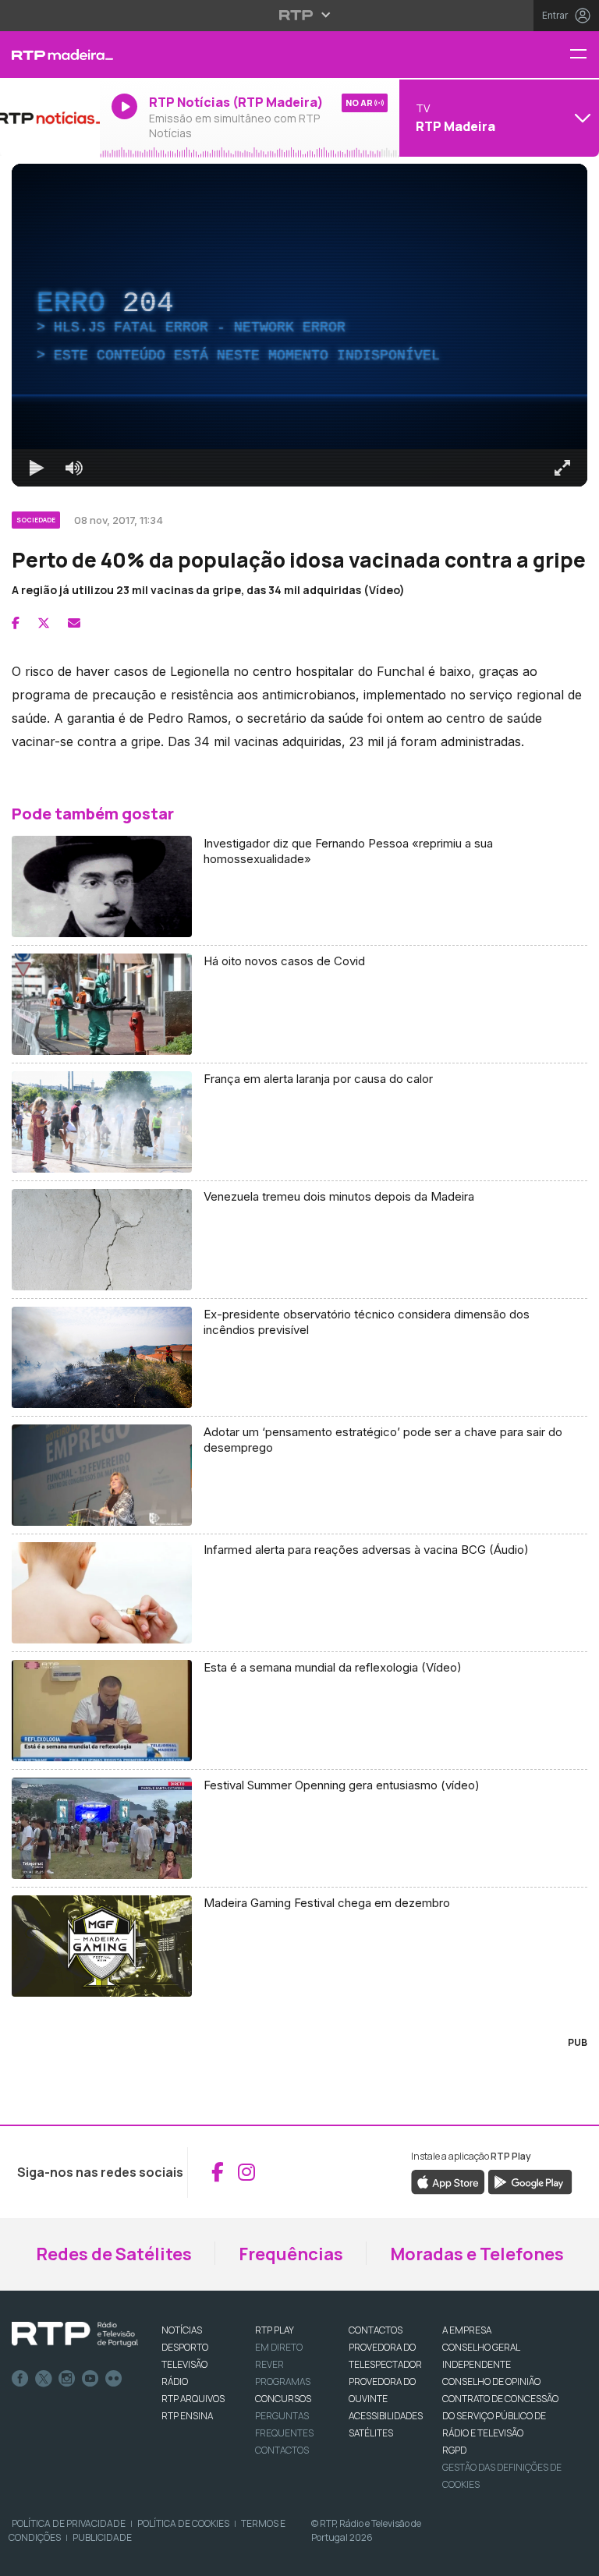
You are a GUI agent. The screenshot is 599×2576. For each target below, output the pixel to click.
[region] (299, 1288)
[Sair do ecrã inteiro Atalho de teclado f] (574, 2557)
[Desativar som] (62, 2557)
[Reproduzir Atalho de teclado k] (25, 2557)
